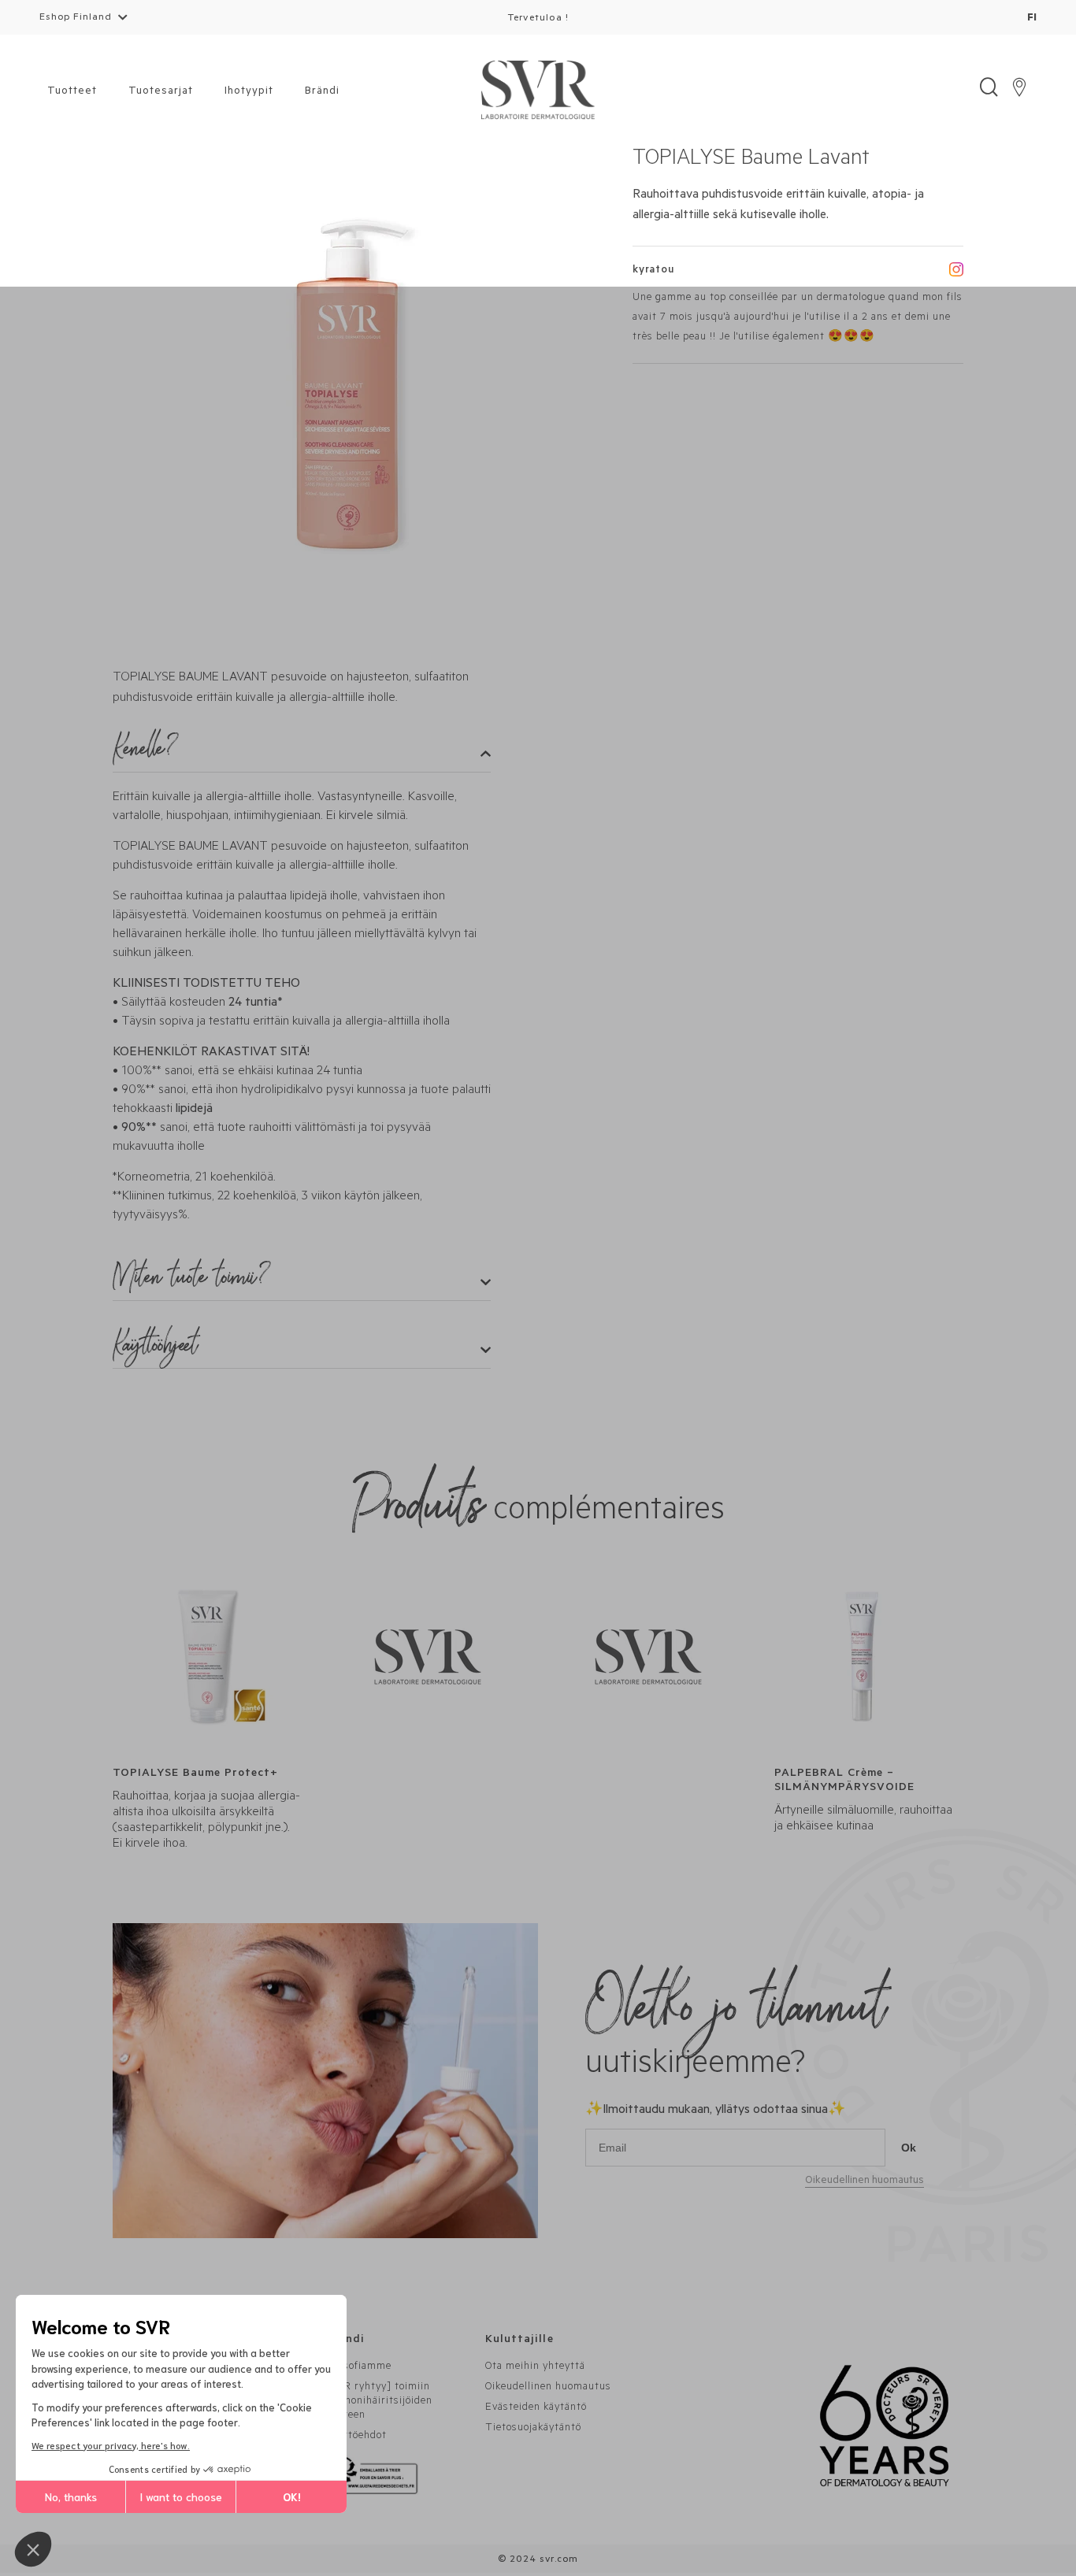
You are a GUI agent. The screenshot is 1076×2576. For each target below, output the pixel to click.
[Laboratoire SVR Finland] (538, 91)
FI (1032, 19)
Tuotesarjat (161, 92)
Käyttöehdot (356, 2436)
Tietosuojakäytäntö (533, 2428)
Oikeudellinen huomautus (865, 2181)
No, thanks (71, 2496)
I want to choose (181, 2496)
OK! (292, 2496)
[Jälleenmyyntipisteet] (1019, 91)
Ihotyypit (249, 92)
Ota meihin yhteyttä (535, 2367)
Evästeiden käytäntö (536, 2408)
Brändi (322, 92)
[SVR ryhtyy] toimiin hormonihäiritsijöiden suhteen (379, 2402)
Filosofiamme (358, 2367)
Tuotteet (72, 92)
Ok (909, 2148)
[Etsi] (989, 91)
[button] (33, 2549)
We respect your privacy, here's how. (111, 2445)
